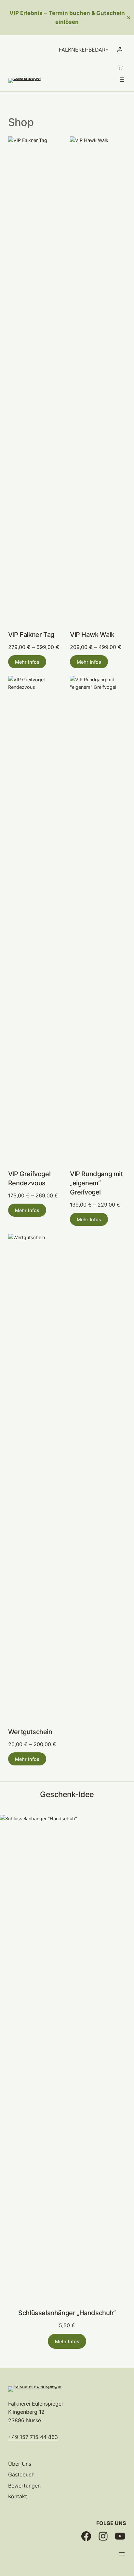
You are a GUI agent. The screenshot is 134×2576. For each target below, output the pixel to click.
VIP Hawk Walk (92, 635)
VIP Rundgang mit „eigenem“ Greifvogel (96, 1183)
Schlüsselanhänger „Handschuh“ (67, 2313)
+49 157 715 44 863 (33, 2437)
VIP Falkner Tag (31, 635)
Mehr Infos (27, 662)
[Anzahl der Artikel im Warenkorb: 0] (120, 67)
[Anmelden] (120, 50)
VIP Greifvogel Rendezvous (29, 1178)
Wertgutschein (30, 1732)
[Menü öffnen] (122, 79)
